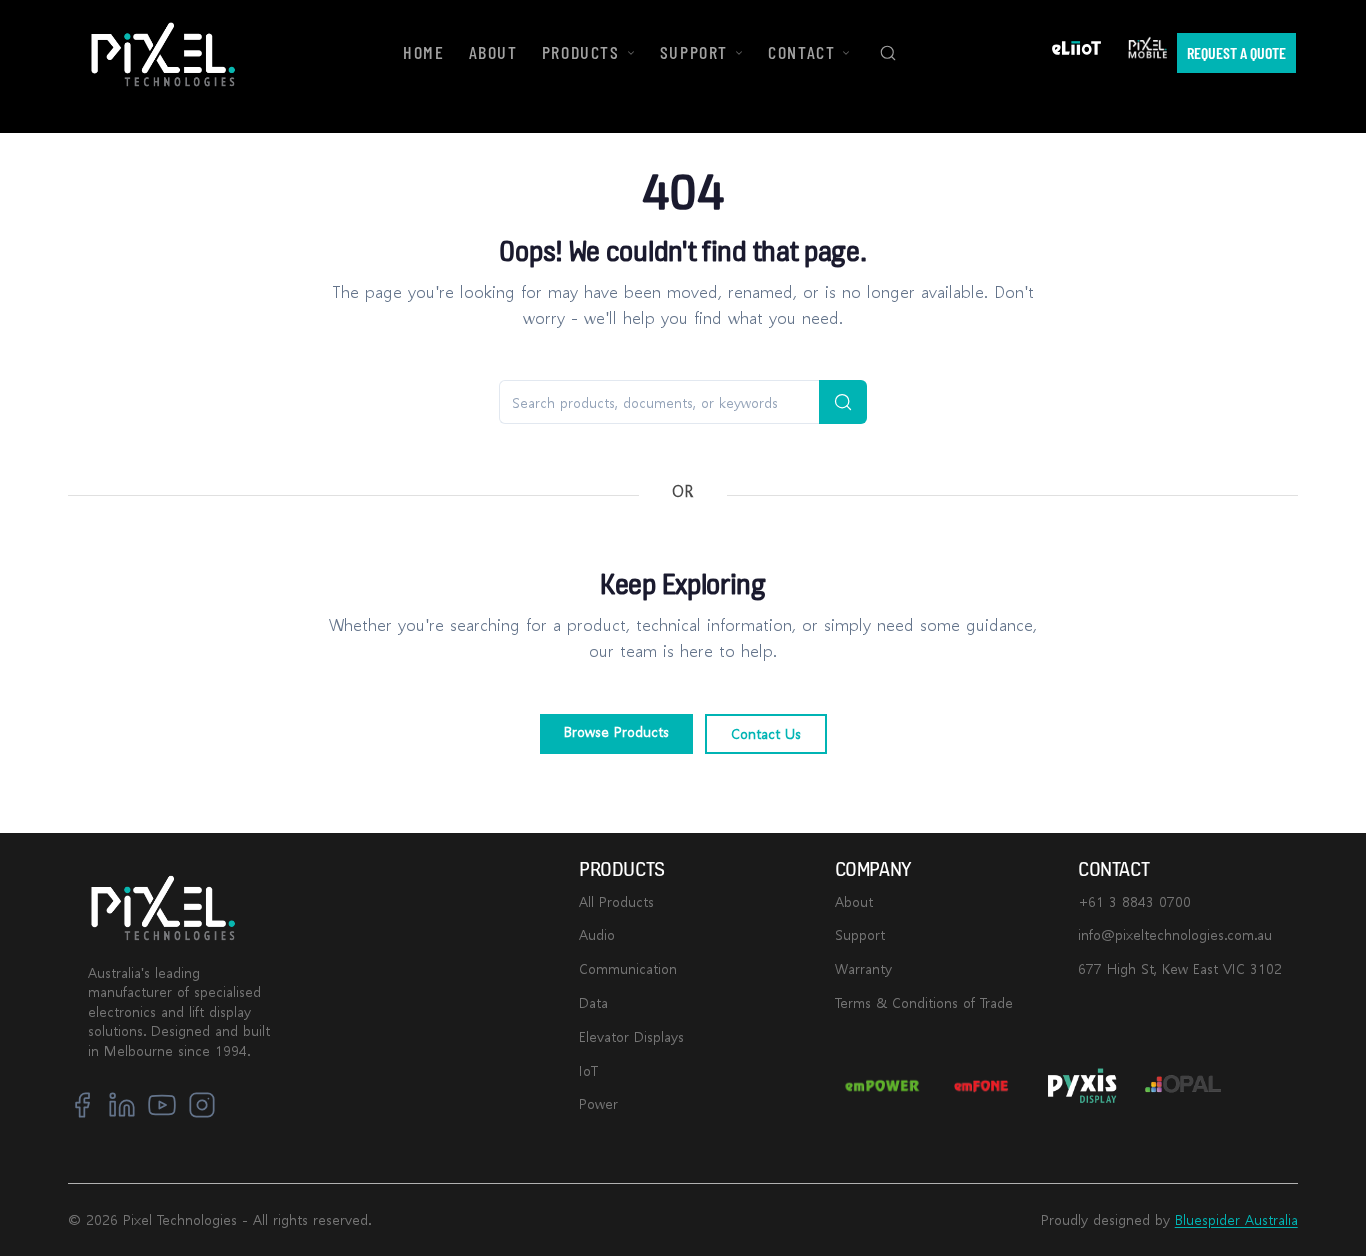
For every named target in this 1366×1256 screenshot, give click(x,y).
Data (593, 1002)
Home (423, 52)
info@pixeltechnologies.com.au (1175, 934)
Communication (628, 968)
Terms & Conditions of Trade (924, 1002)
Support (860, 934)
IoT (588, 1070)
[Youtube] (162, 1105)
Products (581, 52)
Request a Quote (1236, 52)
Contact (801, 52)
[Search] (888, 53)
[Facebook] (82, 1105)
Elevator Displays (631, 1036)
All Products (616, 901)
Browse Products (616, 731)
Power (598, 1103)
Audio (597, 934)
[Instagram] (202, 1105)
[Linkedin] (122, 1105)
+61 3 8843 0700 (1134, 901)
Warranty (863, 968)
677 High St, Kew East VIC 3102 (1180, 968)
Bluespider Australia (1236, 1219)
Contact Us (766, 733)
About (854, 901)
